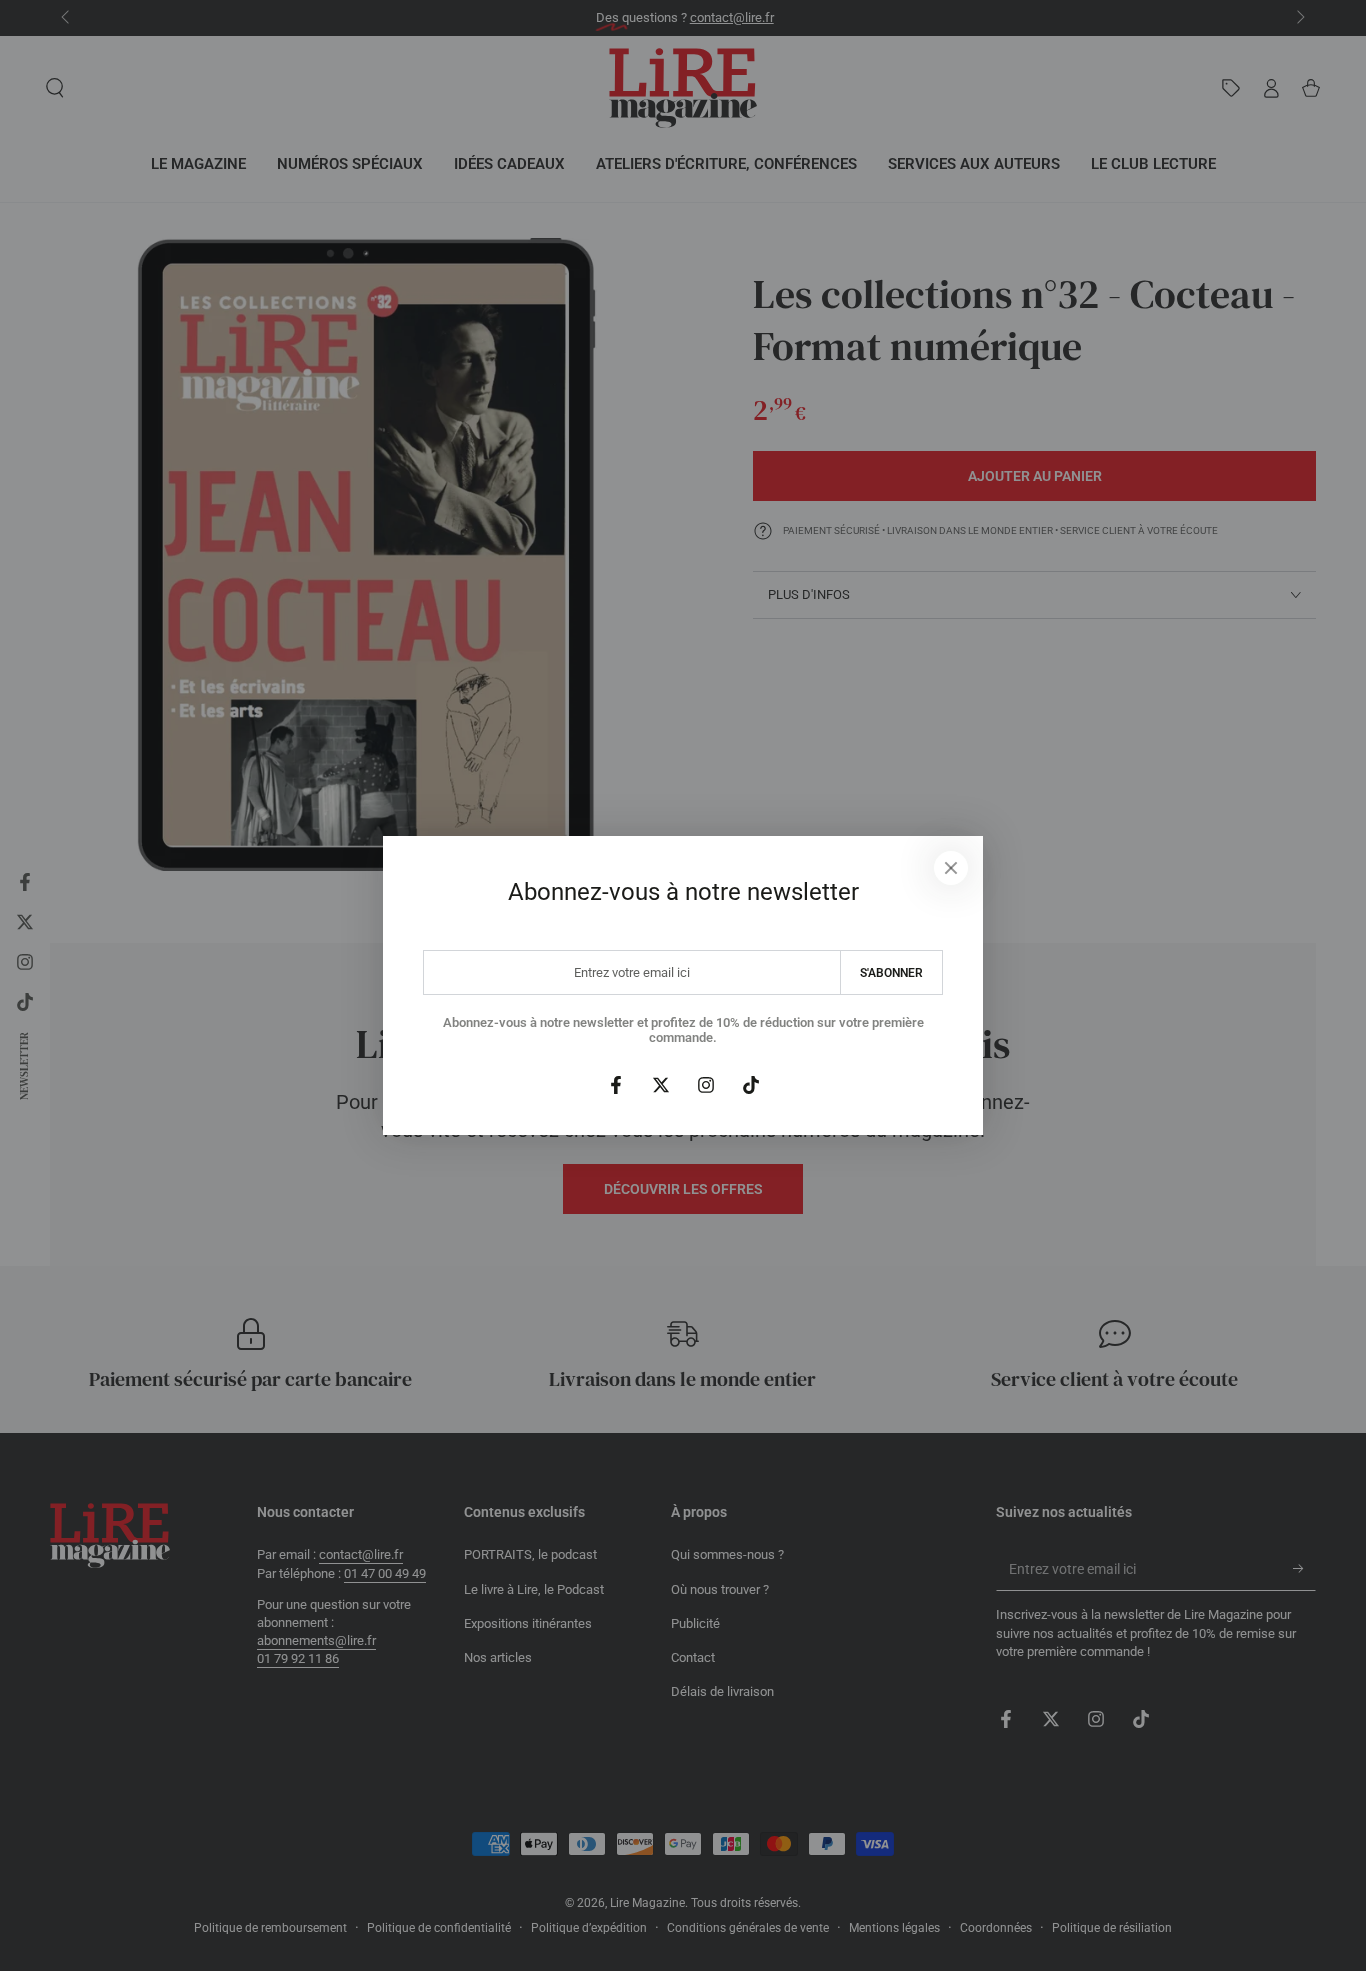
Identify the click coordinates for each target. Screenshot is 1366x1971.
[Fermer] (951, 868)
